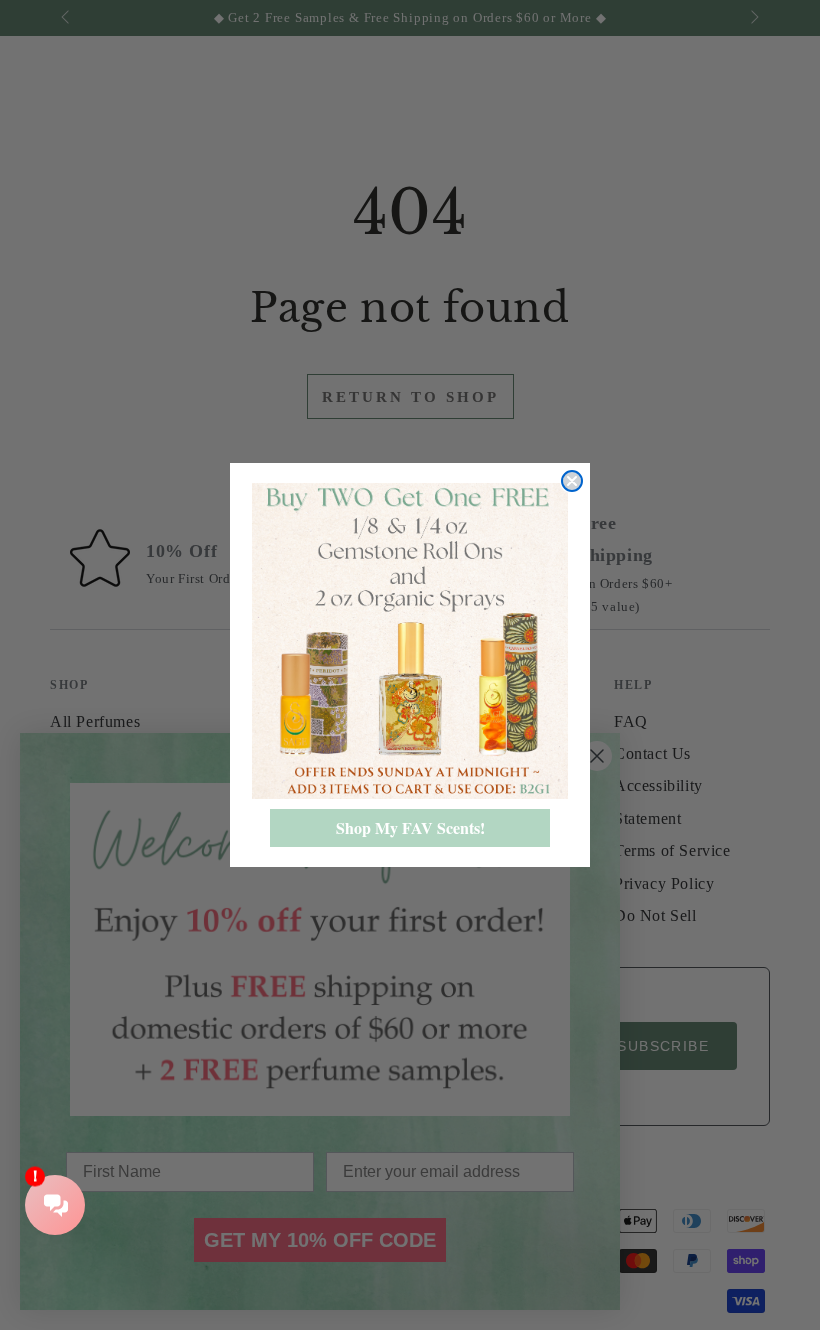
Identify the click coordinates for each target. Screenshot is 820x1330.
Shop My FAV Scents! (410, 827)
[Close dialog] (572, 481)
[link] (410, 641)
